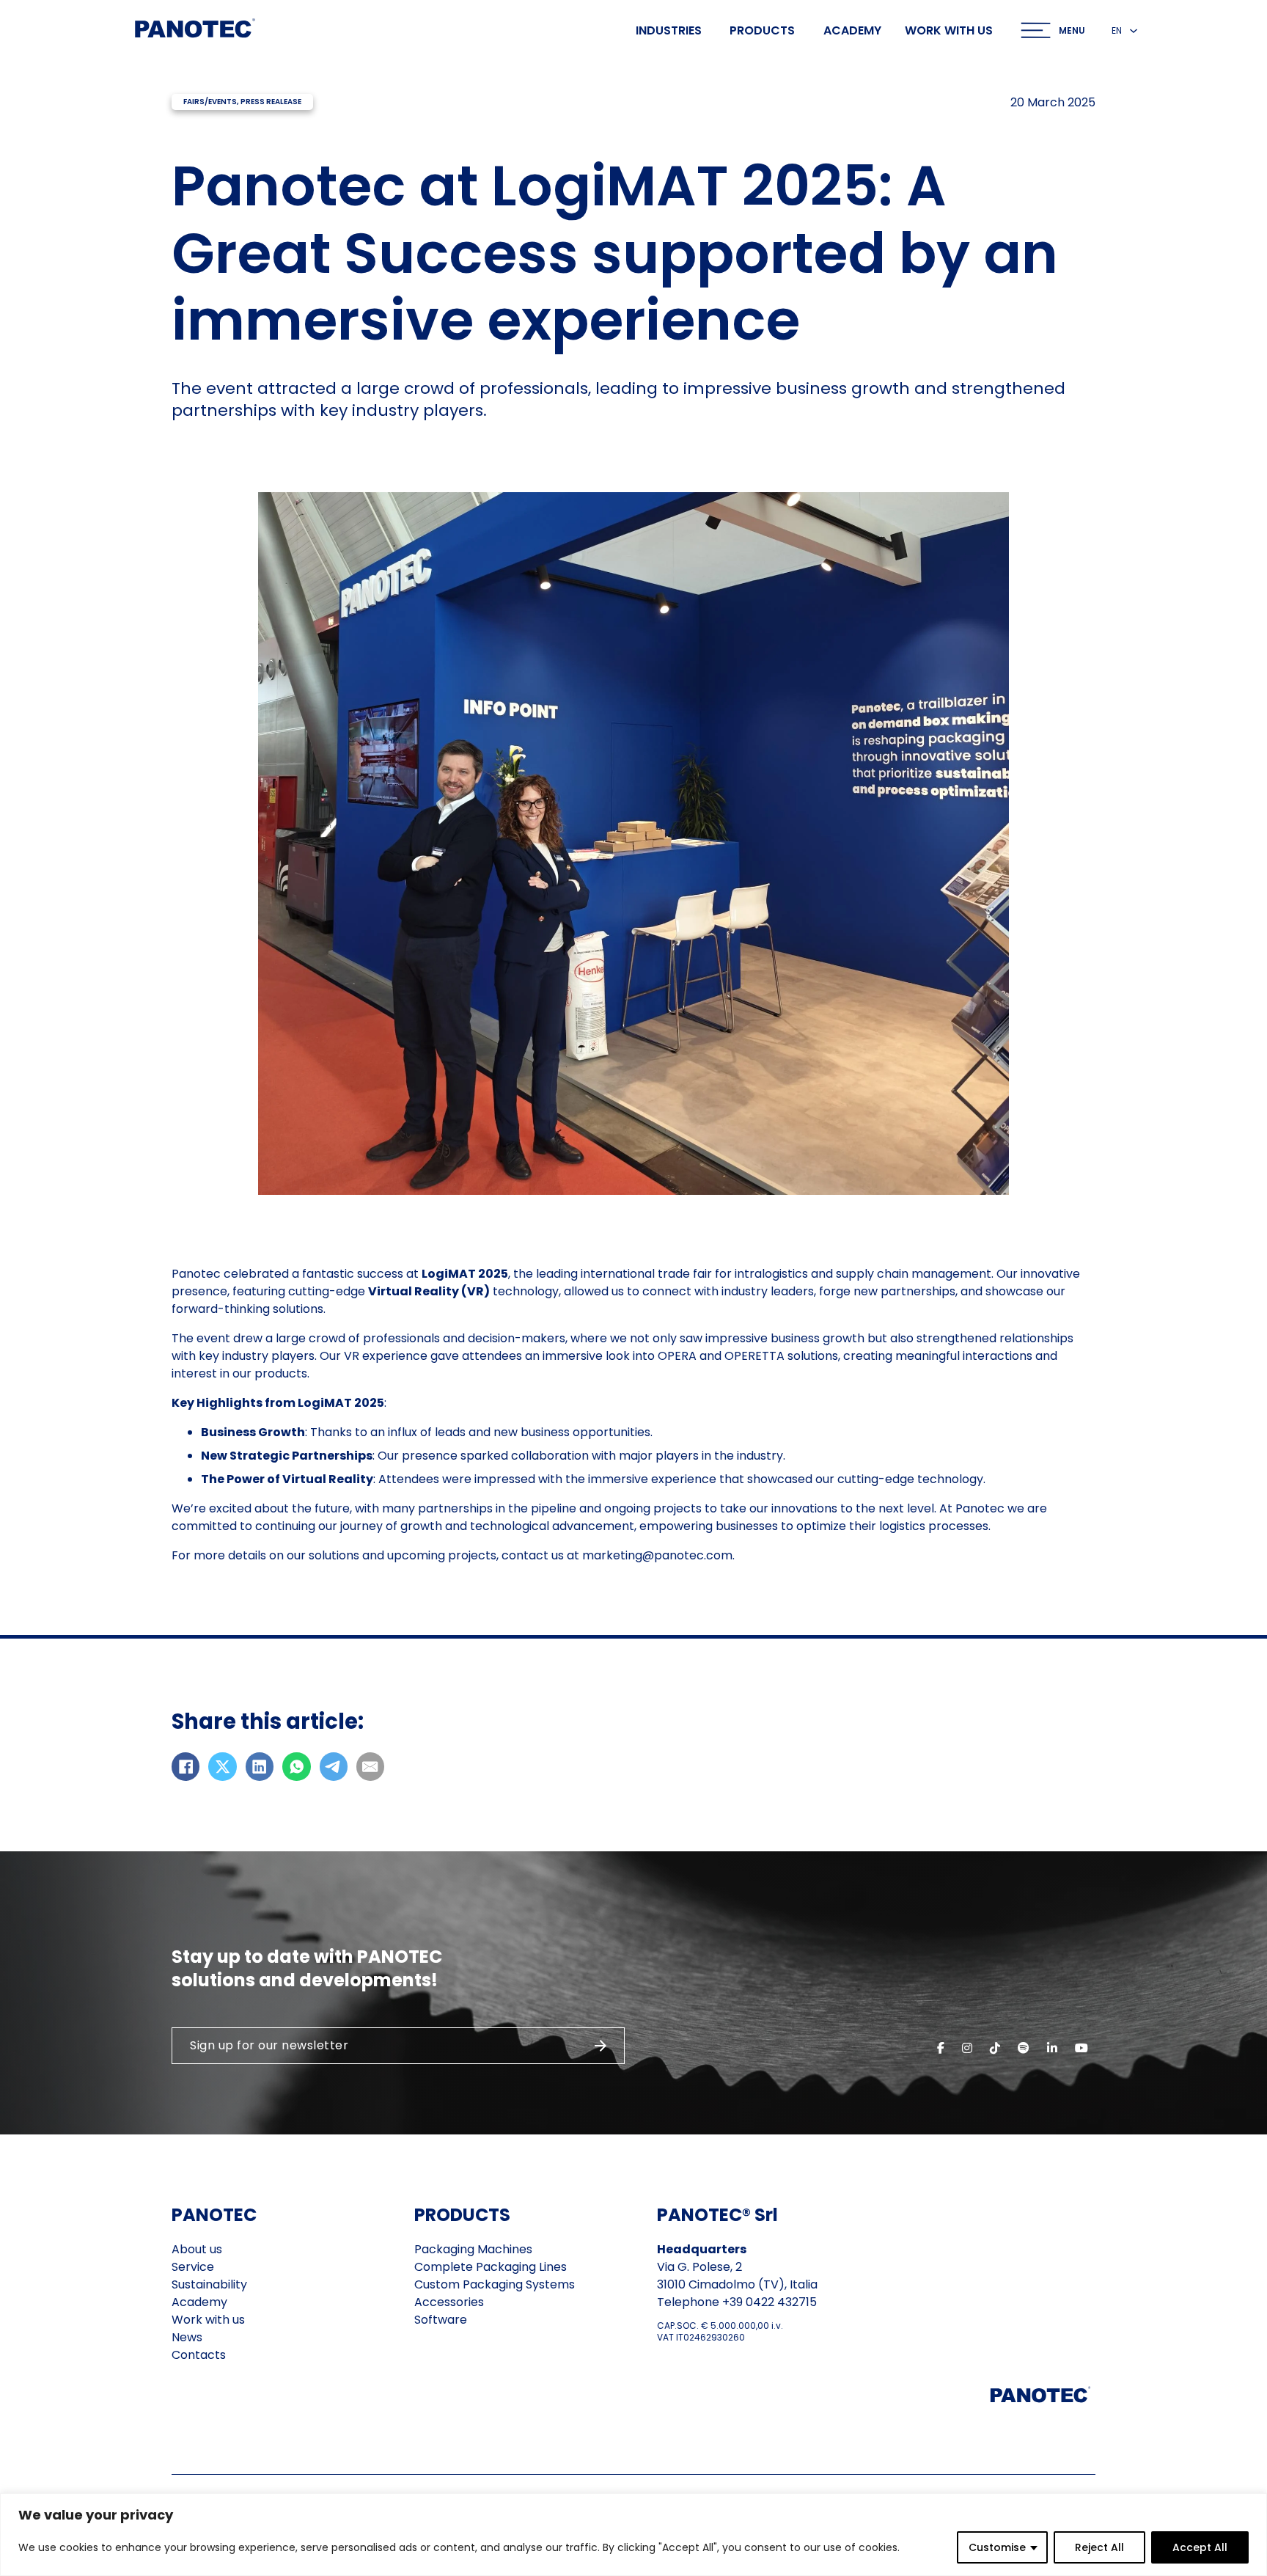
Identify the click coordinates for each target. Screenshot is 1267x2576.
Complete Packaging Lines (491, 2267)
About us (197, 2249)
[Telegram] (334, 1766)
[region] (633, 2535)
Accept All (1200, 2547)
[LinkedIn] (260, 1766)
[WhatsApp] (296, 1766)
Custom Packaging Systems (495, 2284)
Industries (669, 30)
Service (193, 2267)
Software (441, 2320)
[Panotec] (195, 30)
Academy (852, 31)
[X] (222, 1766)
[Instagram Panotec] (967, 2048)
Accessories (449, 2302)
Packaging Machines (473, 2249)
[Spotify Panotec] (1024, 2048)
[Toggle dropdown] (1036, 30)
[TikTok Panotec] (995, 2048)
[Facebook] (186, 1766)
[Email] (370, 1766)
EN (1117, 30)
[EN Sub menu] (1134, 31)
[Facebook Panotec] (941, 2048)
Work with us (949, 31)
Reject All (1099, 2547)
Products (762, 30)
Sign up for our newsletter (269, 2045)
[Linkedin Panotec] (1052, 2048)
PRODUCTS (462, 2215)
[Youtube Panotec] (1081, 2048)
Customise (997, 2547)
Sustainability (209, 2284)
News (187, 2337)
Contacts (199, 2355)
